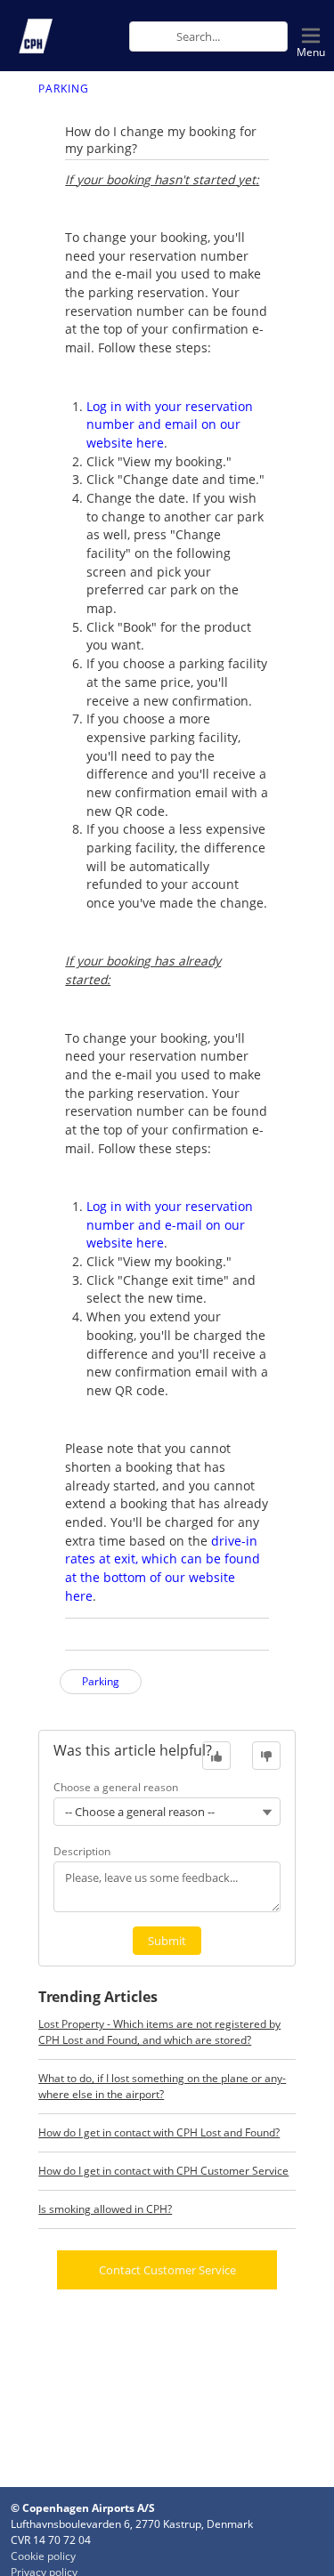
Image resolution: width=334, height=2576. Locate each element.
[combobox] (232, 36)
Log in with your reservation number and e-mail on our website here (170, 1224)
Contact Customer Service (167, 2270)
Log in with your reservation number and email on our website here (170, 424)
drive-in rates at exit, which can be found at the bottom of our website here (163, 1568)
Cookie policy (43, 2556)
